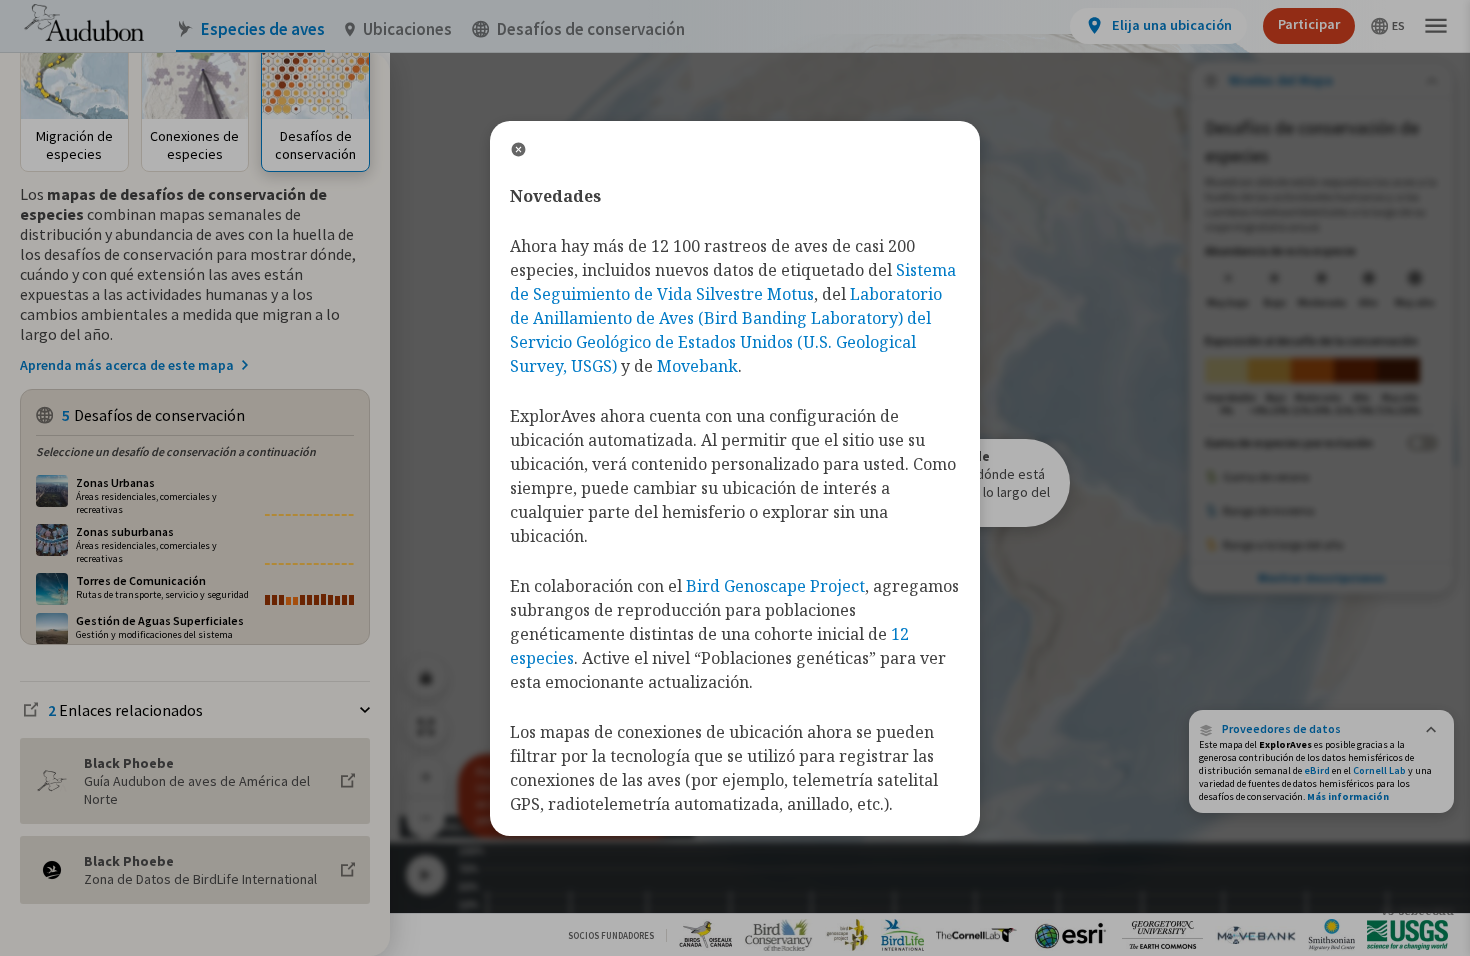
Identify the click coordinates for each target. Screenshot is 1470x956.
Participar (1309, 24)
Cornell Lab (1379, 770)
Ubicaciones (407, 29)
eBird (1317, 770)
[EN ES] (1388, 26)
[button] (1321, 729)
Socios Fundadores (611, 935)
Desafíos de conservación (591, 29)
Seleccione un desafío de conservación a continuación (176, 451)
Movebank (697, 366)
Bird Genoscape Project (775, 586)
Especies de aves (263, 29)
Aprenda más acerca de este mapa (127, 365)
